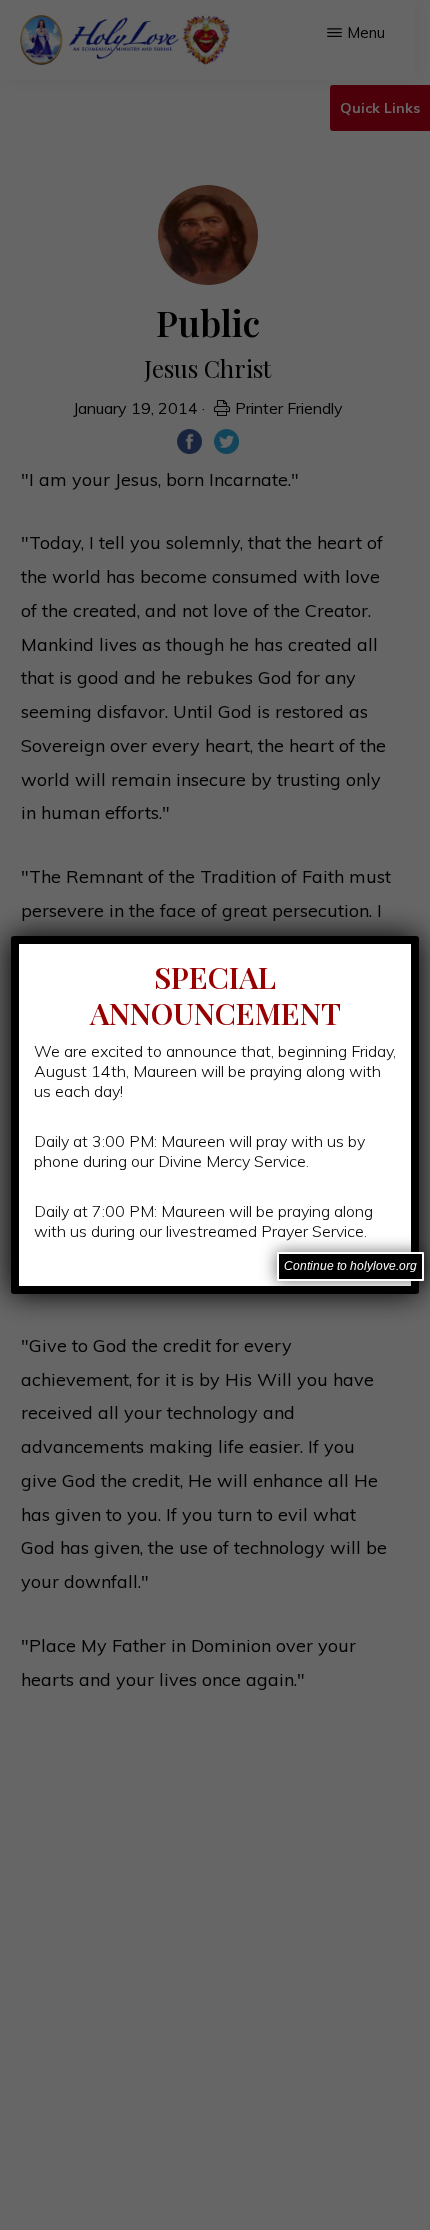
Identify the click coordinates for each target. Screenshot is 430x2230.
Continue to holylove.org (350, 1266)
